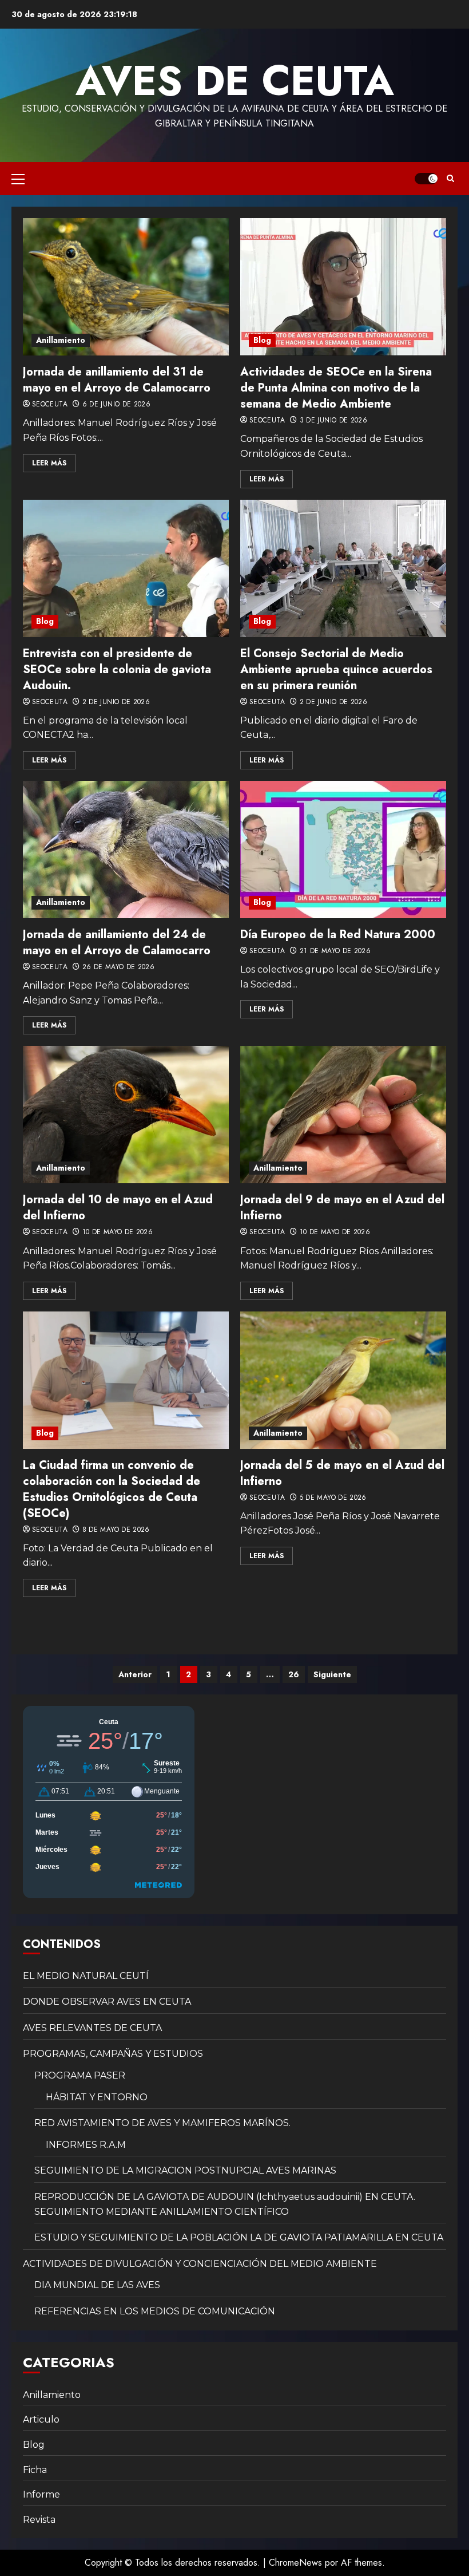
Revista (39, 2520)
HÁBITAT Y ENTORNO (97, 2097)
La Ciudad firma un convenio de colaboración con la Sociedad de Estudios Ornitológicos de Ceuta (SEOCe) (112, 1489)
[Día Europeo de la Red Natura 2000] (343, 850)
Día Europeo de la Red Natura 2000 (338, 935)
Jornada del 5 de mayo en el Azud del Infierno (342, 1473)
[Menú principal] (18, 179)
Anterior (135, 1674)
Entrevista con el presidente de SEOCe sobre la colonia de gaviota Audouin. (117, 669)
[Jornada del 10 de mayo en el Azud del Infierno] (126, 1115)
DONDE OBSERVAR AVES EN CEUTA (107, 2002)
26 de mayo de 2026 (118, 967)
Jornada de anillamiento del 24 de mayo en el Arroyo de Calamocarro (117, 943)
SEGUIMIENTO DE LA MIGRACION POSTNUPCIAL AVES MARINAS (185, 2170)
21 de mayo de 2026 (335, 951)
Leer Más (49, 463)
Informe (41, 2494)
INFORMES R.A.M (86, 2145)
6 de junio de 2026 (116, 405)
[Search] (450, 179)
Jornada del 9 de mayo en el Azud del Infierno (342, 1208)
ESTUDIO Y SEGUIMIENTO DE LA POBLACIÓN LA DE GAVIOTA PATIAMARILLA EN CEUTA (239, 2237)
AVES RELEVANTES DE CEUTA (92, 2028)
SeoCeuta (50, 405)
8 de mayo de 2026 (116, 1530)
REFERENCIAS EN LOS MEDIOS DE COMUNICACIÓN (155, 2311)
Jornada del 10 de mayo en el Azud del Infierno (118, 1208)
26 (294, 1674)
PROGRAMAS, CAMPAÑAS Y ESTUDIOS (113, 2054)
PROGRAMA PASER (80, 2075)
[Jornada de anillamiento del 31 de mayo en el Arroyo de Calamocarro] (126, 287)
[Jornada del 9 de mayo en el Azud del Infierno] (343, 1115)
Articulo (41, 2419)
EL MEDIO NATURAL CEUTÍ (86, 1976)
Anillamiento (61, 340)
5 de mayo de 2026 (333, 1498)
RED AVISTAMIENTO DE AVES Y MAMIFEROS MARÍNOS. (162, 2123)
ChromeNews (295, 2563)
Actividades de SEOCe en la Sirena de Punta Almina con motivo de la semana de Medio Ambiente (336, 388)
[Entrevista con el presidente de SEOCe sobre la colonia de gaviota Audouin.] (126, 568)
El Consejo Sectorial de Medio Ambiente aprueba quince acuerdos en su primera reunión (336, 669)
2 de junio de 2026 (116, 702)
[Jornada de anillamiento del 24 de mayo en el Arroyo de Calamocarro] (126, 850)
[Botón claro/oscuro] (426, 179)
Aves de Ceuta (235, 81)
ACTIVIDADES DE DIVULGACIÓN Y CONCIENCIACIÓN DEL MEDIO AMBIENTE (200, 2264)
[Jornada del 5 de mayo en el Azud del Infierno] (343, 1380)
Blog (262, 340)
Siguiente (332, 1674)
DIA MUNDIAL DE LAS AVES (97, 2285)
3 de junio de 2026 (333, 421)
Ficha (35, 2470)
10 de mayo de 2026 (118, 1232)
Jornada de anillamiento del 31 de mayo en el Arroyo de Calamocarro (117, 380)
